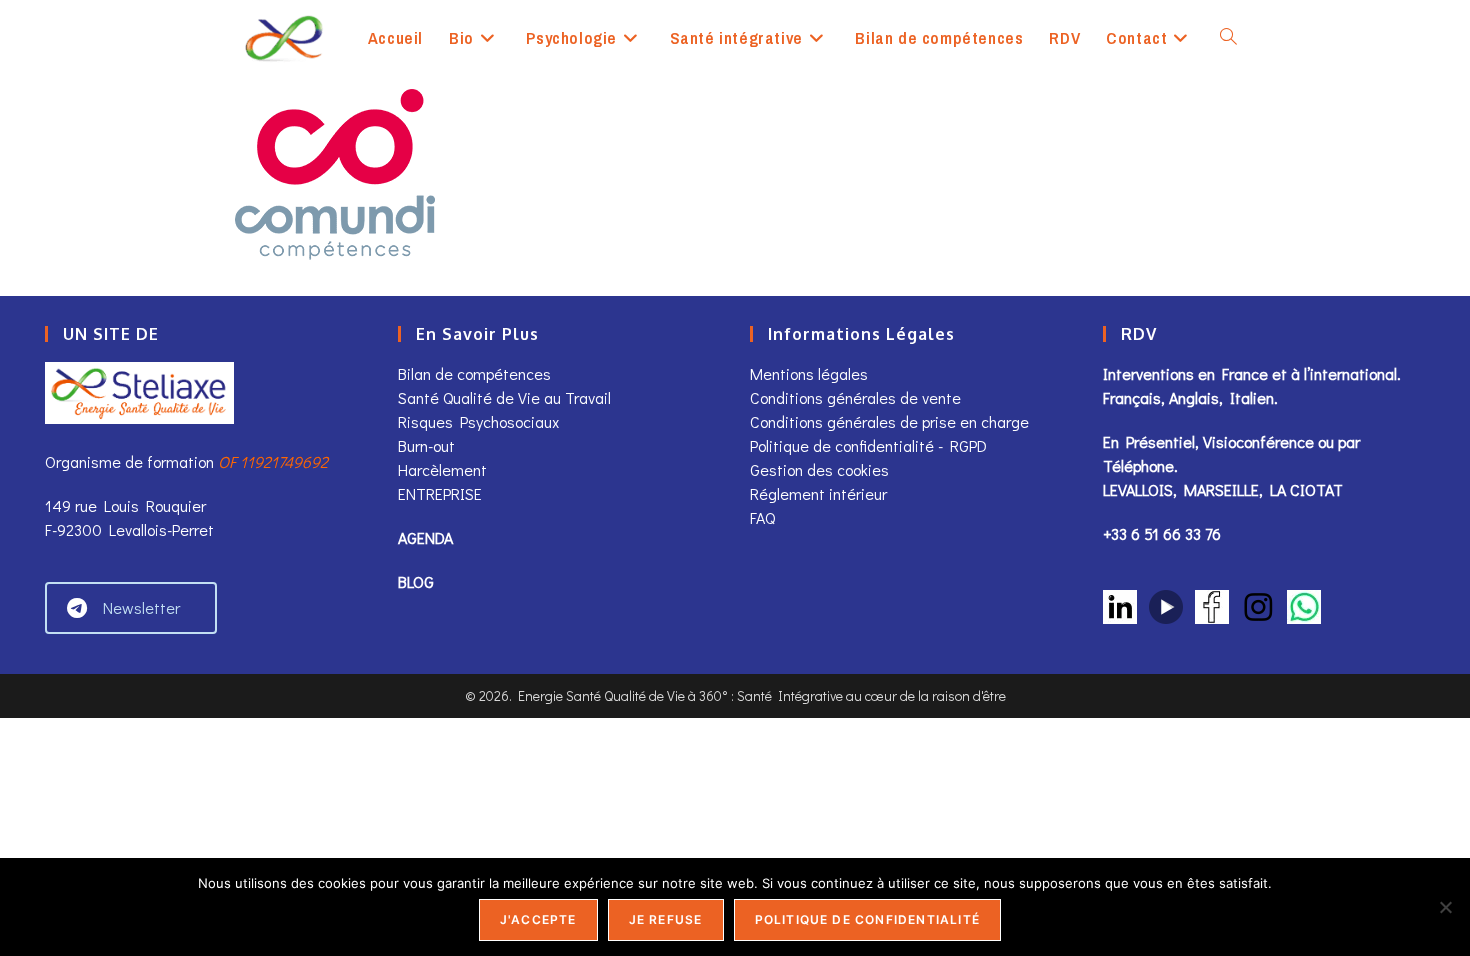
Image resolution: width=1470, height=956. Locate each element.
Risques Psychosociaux (478, 421)
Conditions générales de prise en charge (889, 421)
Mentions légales (809, 373)
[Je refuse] (1445, 907)
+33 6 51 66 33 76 (1162, 533)
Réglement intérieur (818, 493)
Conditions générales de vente (857, 397)
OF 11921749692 (273, 461)
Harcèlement (442, 469)
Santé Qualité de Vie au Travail (504, 397)
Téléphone (1138, 465)
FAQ (762, 517)
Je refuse (666, 919)
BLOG (416, 581)
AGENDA (425, 537)
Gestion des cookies (819, 469)
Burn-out (426, 445)
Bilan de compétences (474, 373)
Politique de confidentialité (868, 919)
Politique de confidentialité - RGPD (868, 445)
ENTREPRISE (440, 493)
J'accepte (538, 919)
